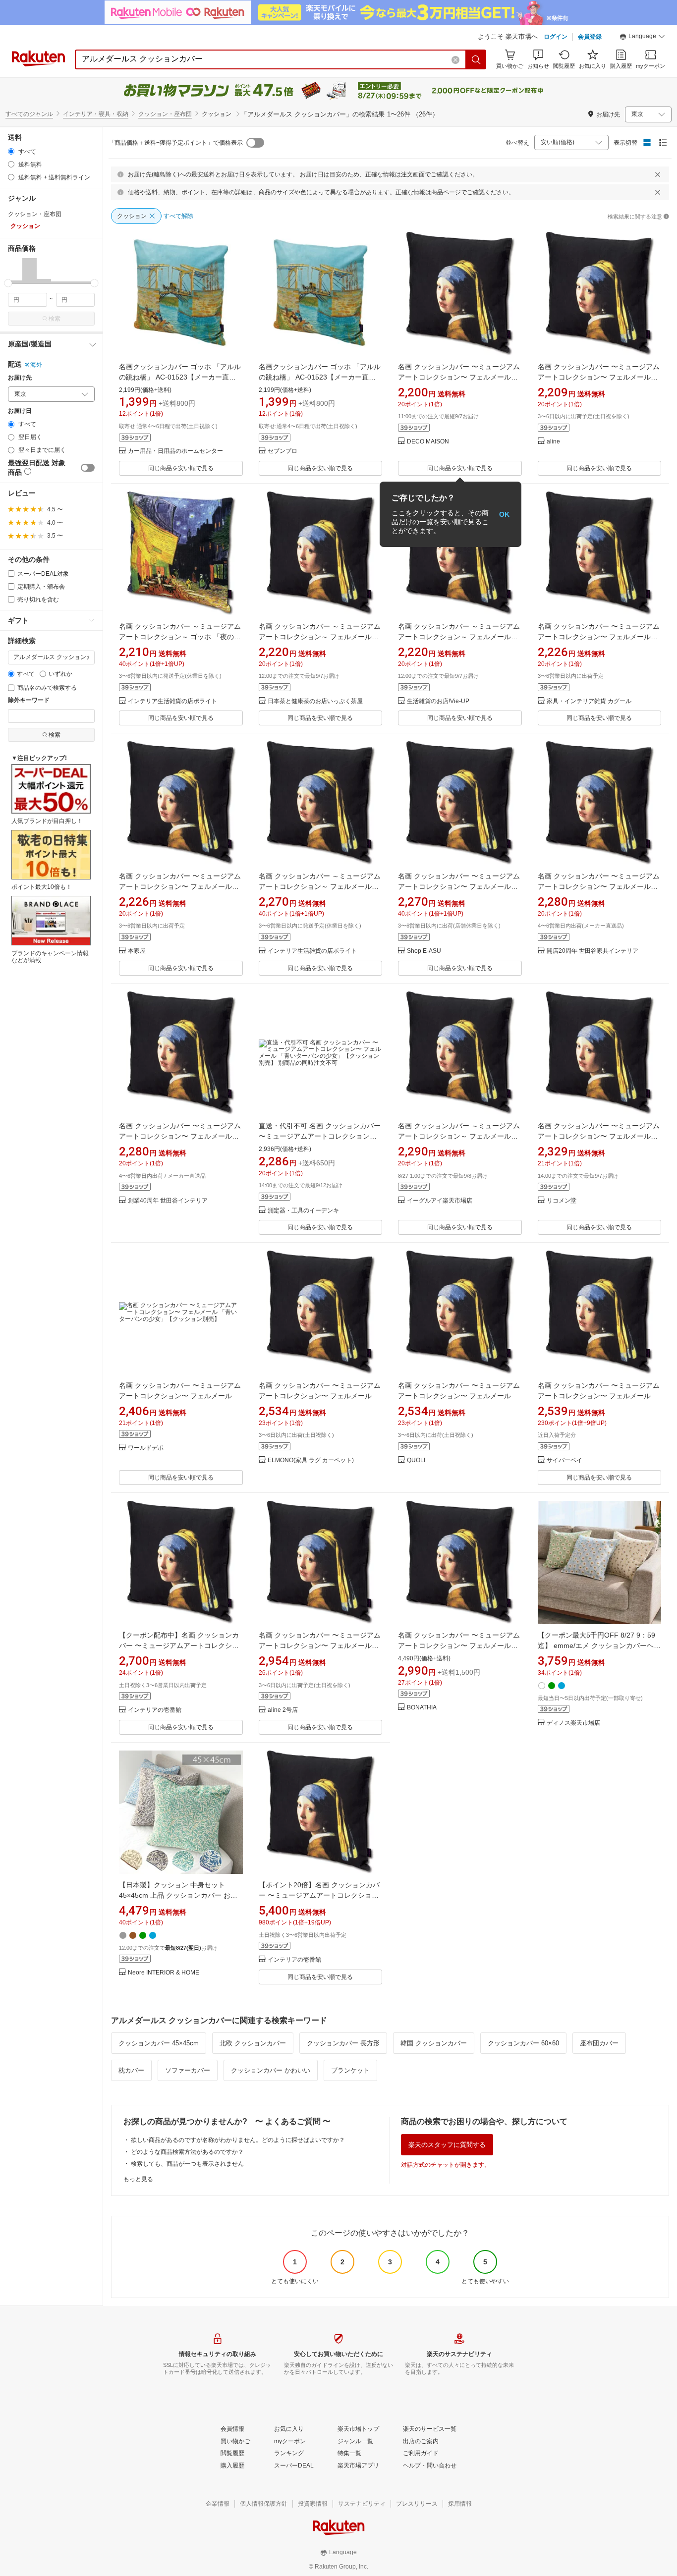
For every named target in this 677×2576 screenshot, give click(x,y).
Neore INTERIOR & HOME (164, 1973)
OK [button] (504, 514)
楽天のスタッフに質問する (447, 2145)
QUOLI (416, 1460)
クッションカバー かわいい (271, 2070)
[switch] (88, 468)
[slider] (8, 283)
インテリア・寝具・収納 (96, 114)
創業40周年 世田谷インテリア (168, 1201)
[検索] (476, 59)
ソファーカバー (188, 2070)
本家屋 (137, 951)
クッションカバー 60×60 (523, 2043)
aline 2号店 (283, 1710)
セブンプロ (282, 451)
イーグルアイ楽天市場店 (440, 1201)
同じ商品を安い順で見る (181, 468)
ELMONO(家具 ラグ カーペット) (311, 1460)
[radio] (11, 151)
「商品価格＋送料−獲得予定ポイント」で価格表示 (176, 143)
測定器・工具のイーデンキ (303, 1211)
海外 (36, 365)
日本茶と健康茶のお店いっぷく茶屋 (315, 701)
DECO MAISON (428, 442)
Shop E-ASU (424, 951)
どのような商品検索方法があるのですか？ (187, 2152)
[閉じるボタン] (658, 174)
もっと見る (138, 2179)
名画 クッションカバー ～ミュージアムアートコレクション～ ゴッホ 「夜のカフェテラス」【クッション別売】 (180, 637)
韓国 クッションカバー (434, 2043)
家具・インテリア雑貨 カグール (589, 701)
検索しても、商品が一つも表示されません (187, 2164)
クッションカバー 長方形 (343, 2043)
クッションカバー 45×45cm (159, 2043)
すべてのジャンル (29, 114)
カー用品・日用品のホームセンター (175, 451)
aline (553, 442)
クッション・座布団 (165, 114)
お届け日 (20, 411)
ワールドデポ (146, 1448)
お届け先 (20, 378)
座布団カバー (599, 2043)
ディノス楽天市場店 (573, 1723)
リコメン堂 (562, 1201)
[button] (642, 38)
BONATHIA (422, 1708)
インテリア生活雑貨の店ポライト (172, 701)
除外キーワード (29, 700)
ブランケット (350, 2070)
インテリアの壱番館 (155, 1710)
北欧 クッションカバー (253, 2043)
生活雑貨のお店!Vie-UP (438, 701)
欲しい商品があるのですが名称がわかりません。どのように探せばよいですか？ (238, 2140)
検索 (55, 319)
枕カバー (131, 2070)
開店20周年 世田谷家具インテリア (592, 951)
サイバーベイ (564, 1460)
